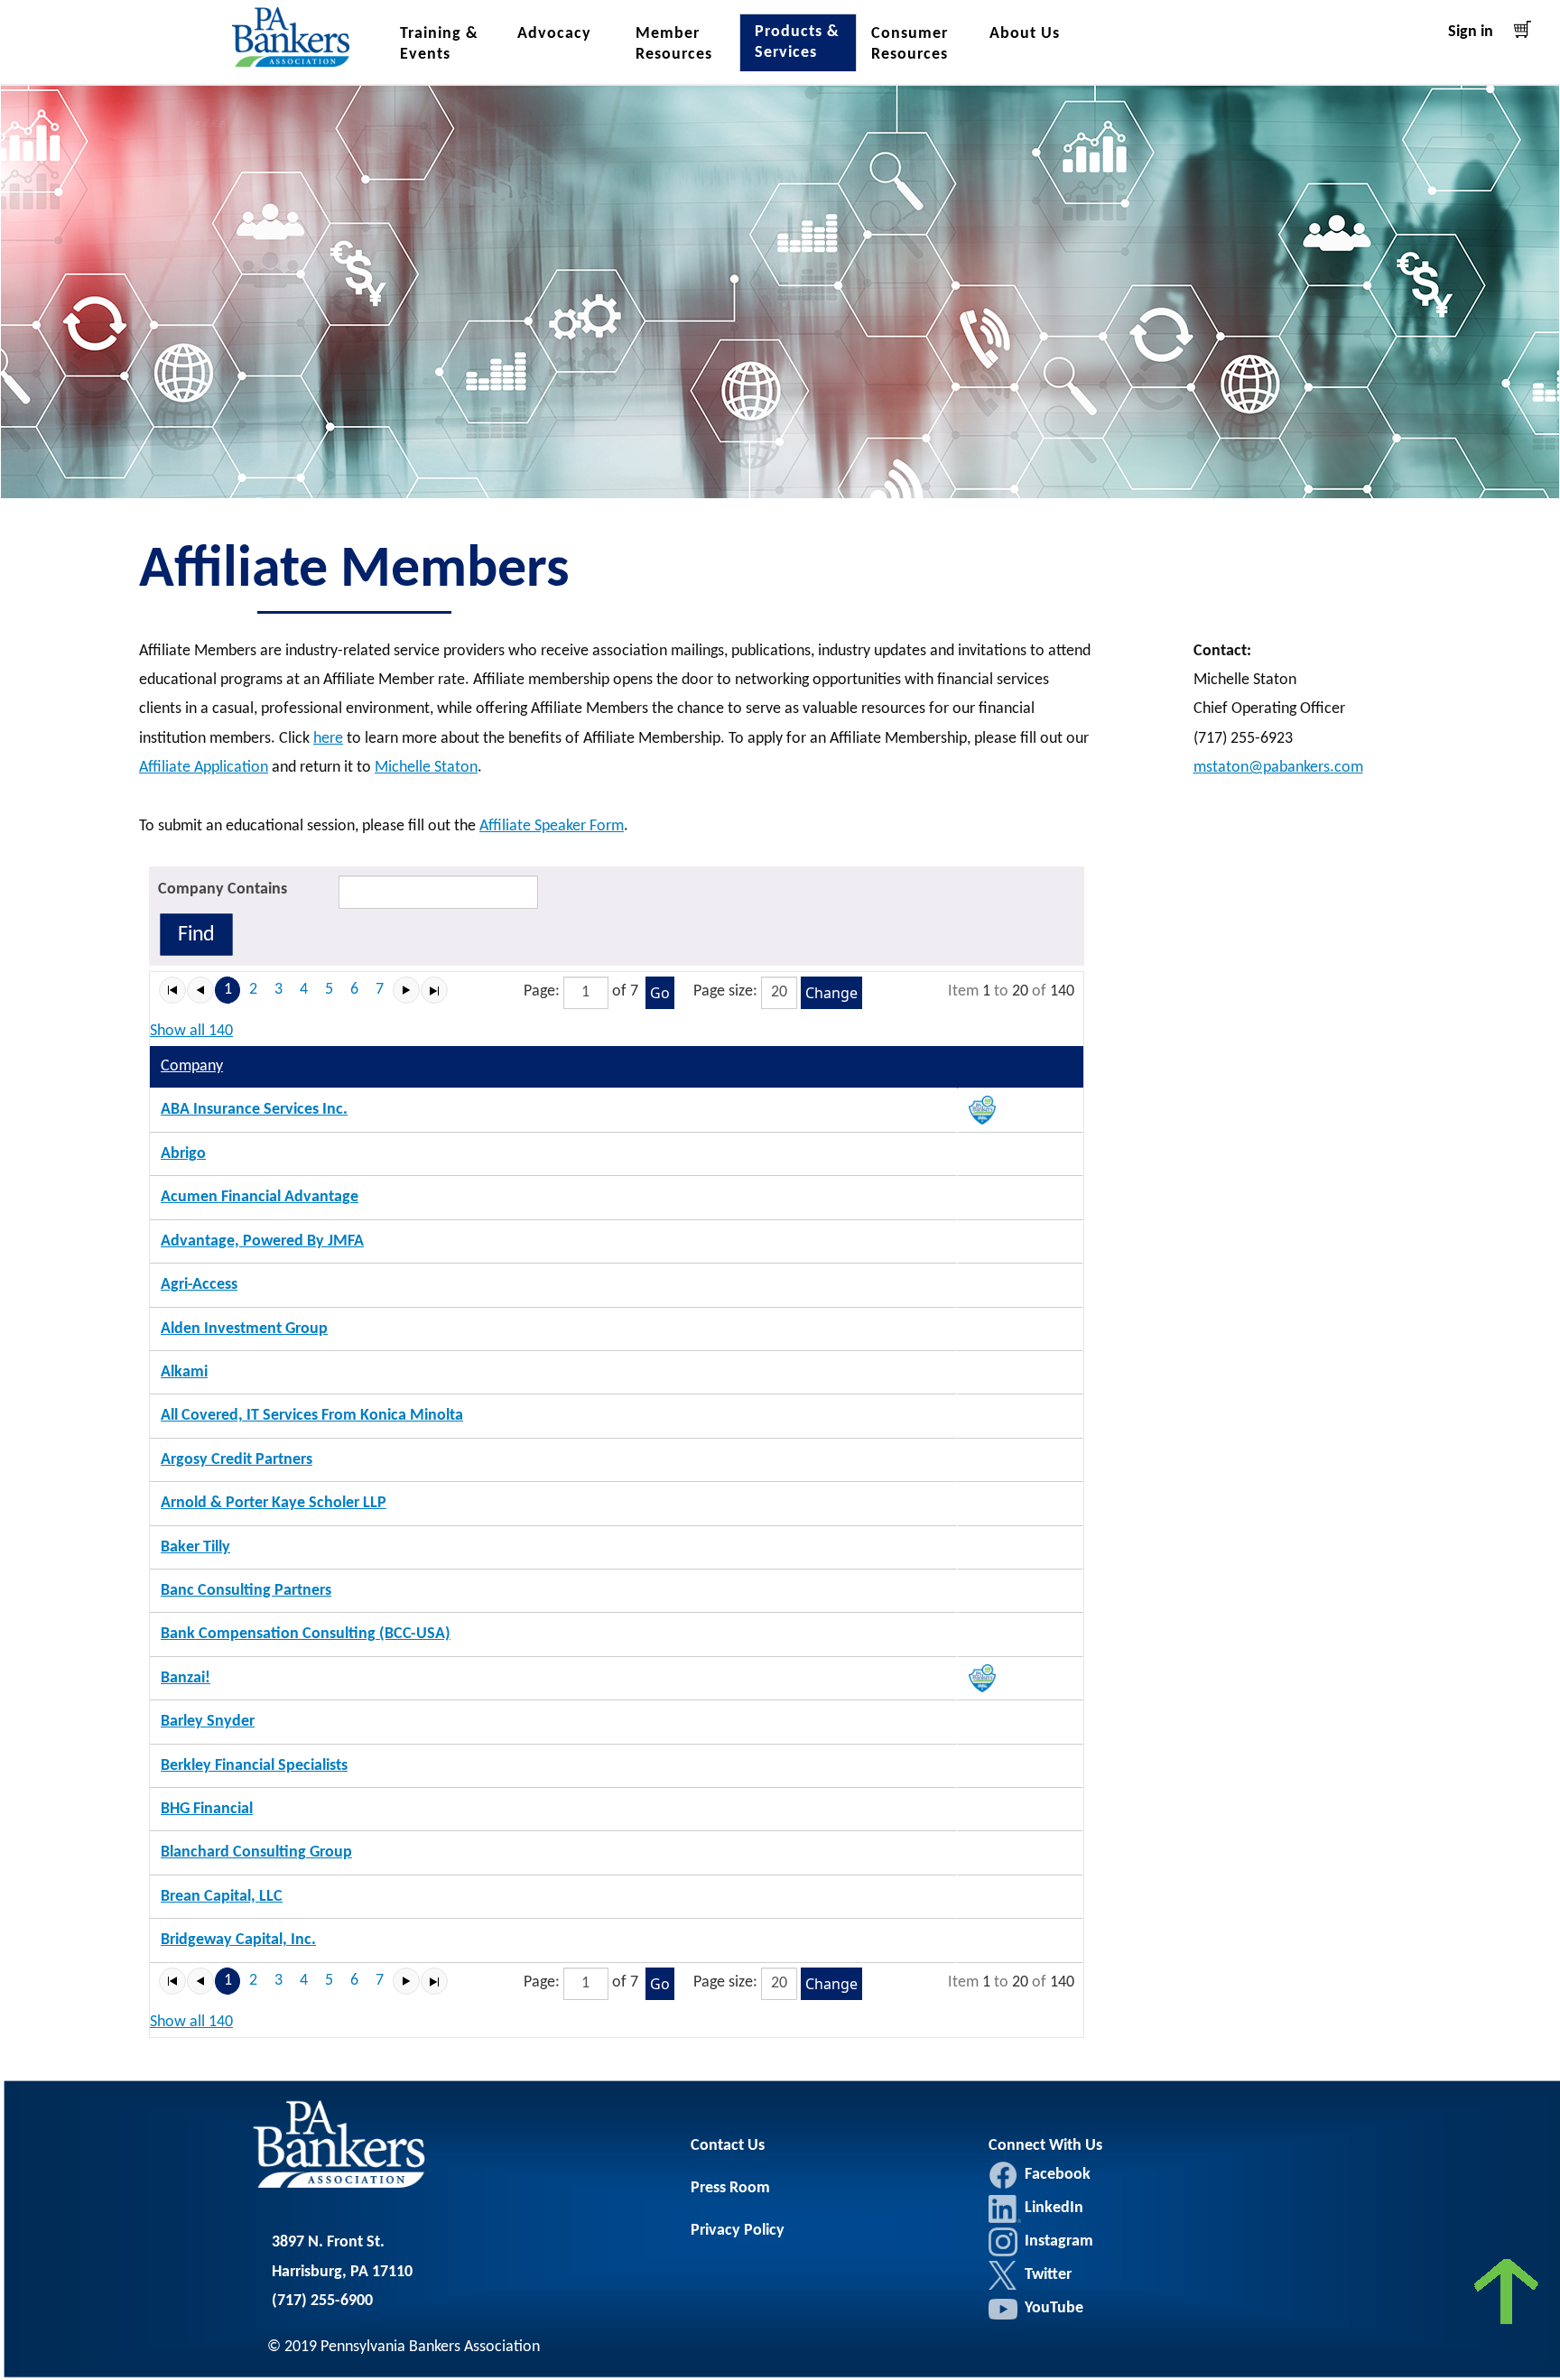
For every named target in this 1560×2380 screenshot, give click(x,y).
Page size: (725, 991)
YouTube (1054, 2308)
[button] (172, 990)
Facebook (1003, 2175)
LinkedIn (1005, 2209)
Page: (542, 991)
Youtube (1003, 2309)
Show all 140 (191, 1031)
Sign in (1471, 32)
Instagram (1003, 2242)
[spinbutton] (586, 993)
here (328, 739)
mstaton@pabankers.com (1278, 768)
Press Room (730, 2188)
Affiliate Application (204, 768)
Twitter (1003, 2275)
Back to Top (1508, 2297)
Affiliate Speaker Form (552, 826)
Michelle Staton (426, 768)
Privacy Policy (738, 2231)
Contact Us (728, 2146)
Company (192, 1066)
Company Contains (223, 889)
